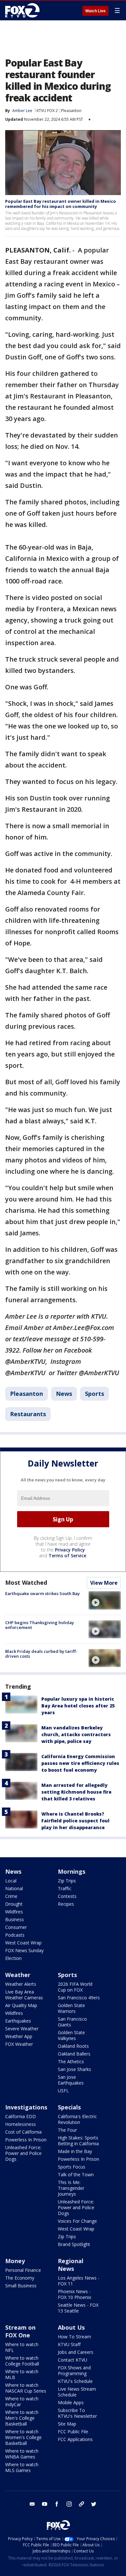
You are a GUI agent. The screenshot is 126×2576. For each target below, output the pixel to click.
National (14, 1888)
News (64, 1394)
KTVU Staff (69, 2344)
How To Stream (74, 2337)
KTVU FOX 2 (47, 111)
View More (104, 1583)
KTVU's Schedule (75, 2381)
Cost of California (23, 2132)
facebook (57, 2504)
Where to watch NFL (22, 2347)
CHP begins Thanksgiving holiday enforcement (40, 1625)
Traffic (65, 1888)
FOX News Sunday (24, 1950)
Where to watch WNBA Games (22, 2454)
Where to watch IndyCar (22, 2401)
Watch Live (95, 11)
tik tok (81, 2504)
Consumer (16, 1927)
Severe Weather (22, 2029)
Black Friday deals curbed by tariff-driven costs (41, 1654)
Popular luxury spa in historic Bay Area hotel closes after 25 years (78, 1706)
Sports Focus (72, 2167)
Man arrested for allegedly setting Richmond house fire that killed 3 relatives (76, 1792)
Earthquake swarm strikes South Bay (42, 1593)
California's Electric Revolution (77, 2119)
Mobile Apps (71, 2402)
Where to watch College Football (22, 2361)
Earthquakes (18, 2021)
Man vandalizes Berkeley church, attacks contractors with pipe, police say (76, 1734)
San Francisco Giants (72, 2022)
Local (11, 1881)
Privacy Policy (70, 1550)
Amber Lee (22, 111)
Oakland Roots (73, 2046)
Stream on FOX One (20, 2331)
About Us (71, 2327)
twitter (94, 2504)
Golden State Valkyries (71, 2035)
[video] (105, 1600)
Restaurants (28, 1414)
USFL (63, 2091)
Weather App (19, 2036)
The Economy (20, 2278)
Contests (67, 1896)
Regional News (71, 2265)
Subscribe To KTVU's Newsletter (77, 2413)
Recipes (66, 1904)
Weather (18, 1975)
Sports (94, 1394)
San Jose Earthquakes (71, 2080)
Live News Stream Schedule (77, 2392)
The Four (67, 2130)
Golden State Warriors (71, 2008)
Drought (14, 1904)
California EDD (21, 2116)
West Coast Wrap (23, 1943)
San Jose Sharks (74, 2069)
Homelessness (21, 2124)
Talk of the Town (76, 2174)
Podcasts (15, 1935)
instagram (69, 2504)
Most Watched (26, 1582)
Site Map (67, 2424)
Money (15, 2261)
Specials (69, 2107)
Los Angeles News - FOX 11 (79, 2281)
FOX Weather (19, 2044)
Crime (11, 1896)
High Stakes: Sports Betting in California (78, 2141)
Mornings (72, 1871)
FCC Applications (75, 2439)
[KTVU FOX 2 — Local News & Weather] (24, 10)
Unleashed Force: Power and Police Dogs (23, 2153)
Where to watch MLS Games (22, 2467)
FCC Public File (73, 2432)
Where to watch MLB (22, 2374)
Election (13, 1958)
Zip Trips (67, 1881)
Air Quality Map (21, 2005)
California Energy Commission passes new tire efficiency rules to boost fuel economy (80, 1763)
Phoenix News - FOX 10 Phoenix (74, 2294)
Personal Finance (23, 2270)
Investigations (26, 2107)
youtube (45, 2504)
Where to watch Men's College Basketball (22, 2418)
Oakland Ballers (74, 2054)
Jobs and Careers (76, 2352)
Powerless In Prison (26, 2140)
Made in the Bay (75, 2151)
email (32, 2504)
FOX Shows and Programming (74, 2370)
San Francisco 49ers (79, 1998)
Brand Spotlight (74, 2244)
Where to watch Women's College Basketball (23, 2437)
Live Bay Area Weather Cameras (24, 1995)
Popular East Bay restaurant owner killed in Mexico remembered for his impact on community (61, 204)
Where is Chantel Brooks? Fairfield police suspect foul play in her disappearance (75, 1821)
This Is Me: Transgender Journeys (71, 2188)
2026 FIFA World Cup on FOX (75, 1987)
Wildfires (14, 1912)
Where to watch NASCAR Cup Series (26, 2388)
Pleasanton (71, 111)
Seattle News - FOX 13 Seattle (78, 2308)
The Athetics (71, 2061)
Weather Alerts (21, 1984)
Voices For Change (77, 2221)
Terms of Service (67, 1556)
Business (15, 1919)
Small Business (21, 2286)
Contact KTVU (73, 2360)
